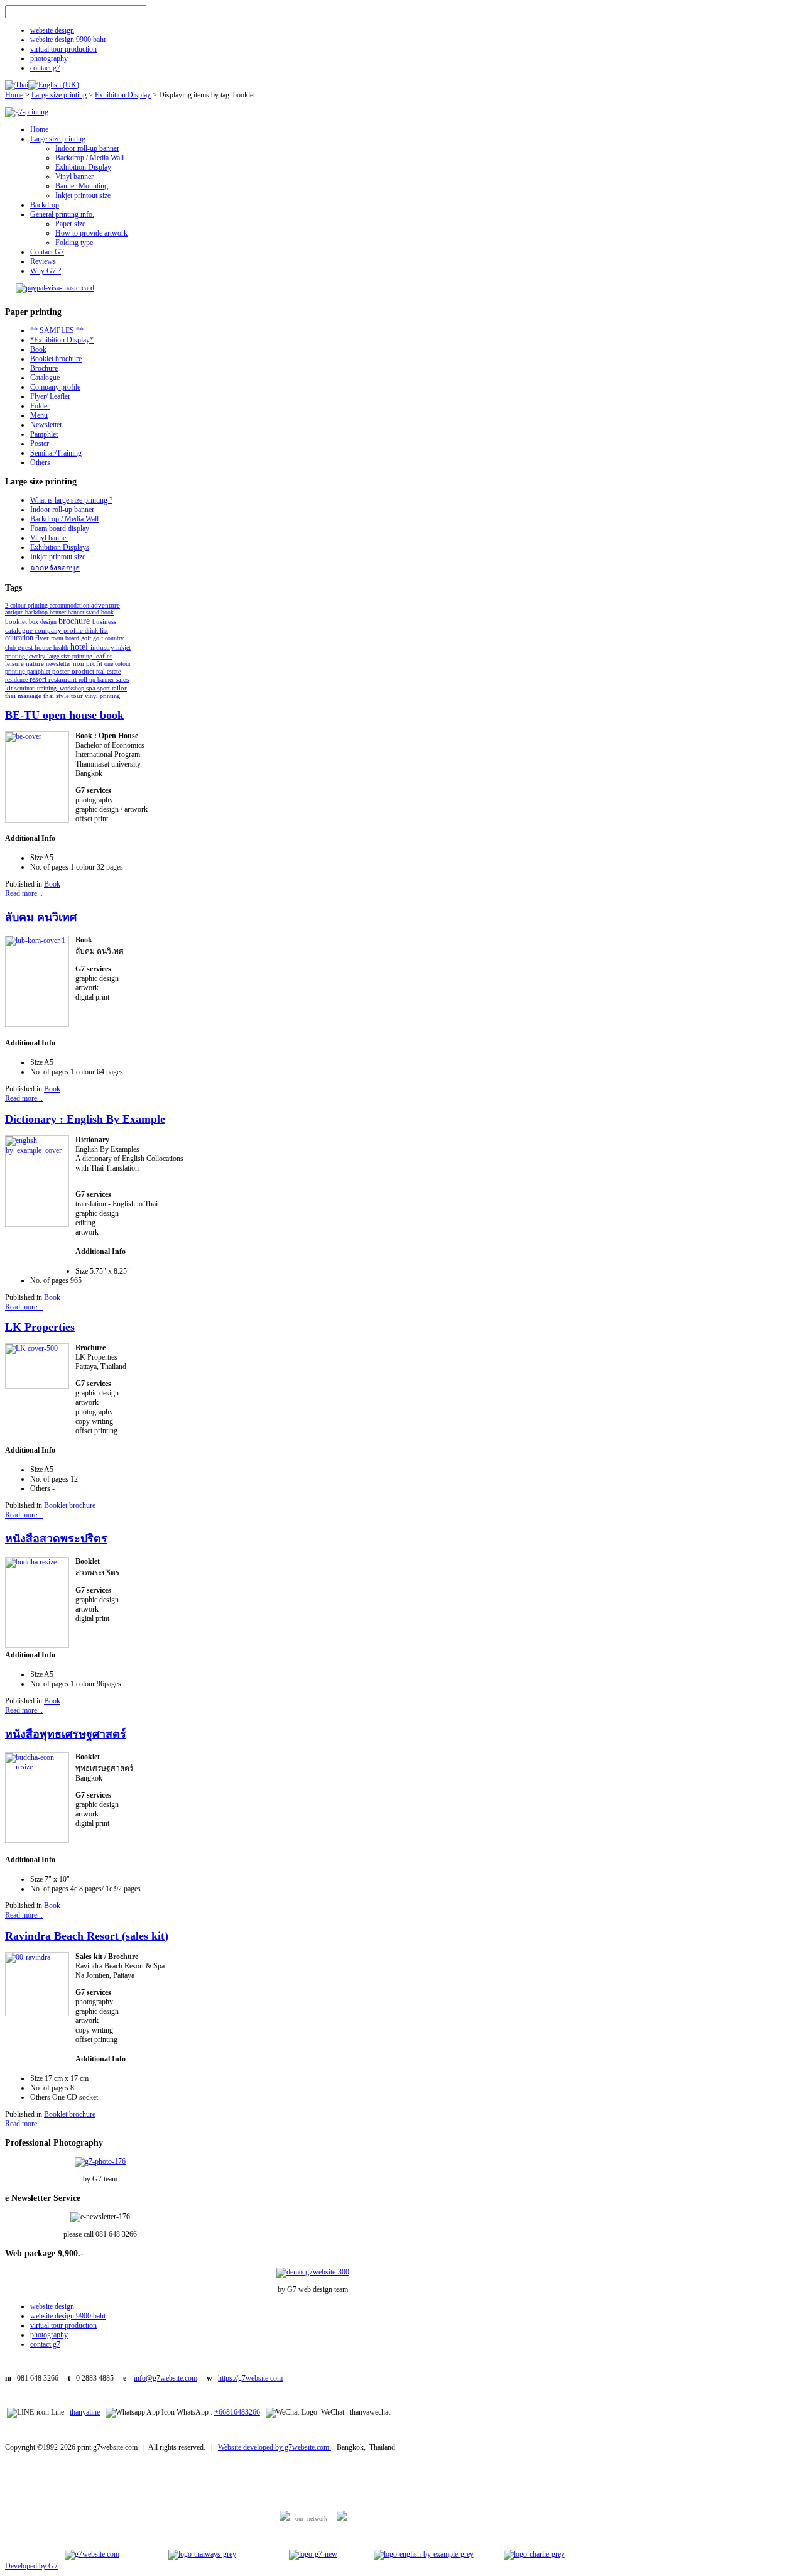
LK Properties (40, 1327)
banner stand (84, 612)
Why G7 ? (46, 271)
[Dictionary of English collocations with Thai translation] (424, 2554)
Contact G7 (47, 252)
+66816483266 (237, 2412)
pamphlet (40, 671)
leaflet (103, 656)
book (107, 612)
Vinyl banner (74, 177)
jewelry (37, 656)
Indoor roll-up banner (87, 148)
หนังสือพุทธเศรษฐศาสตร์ (66, 1734)
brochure (75, 621)
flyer (43, 638)
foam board (66, 638)
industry (103, 647)
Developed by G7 (31, 2566)
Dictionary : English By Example (85, 1119)
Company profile (55, 387)
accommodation (70, 605)
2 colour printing (27, 605)
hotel (80, 647)
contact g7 (45, 68)
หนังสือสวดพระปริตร (56, 1539)
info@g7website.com (166, 2378)
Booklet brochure (56, 359)
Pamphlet (44, 434)
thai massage (24, 696)
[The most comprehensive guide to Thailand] (202, 2554)
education (20, 638)
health (62, 647)
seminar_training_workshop (50, 688)
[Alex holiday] (92, 2554)
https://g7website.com (250, 2378)
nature (36, 664)
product (84, 671)
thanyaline (85, 2412)
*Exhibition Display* (62, 340)
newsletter (59, 664)
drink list (96, 630)
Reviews (43, 261)
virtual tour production (63, 49)
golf (87, 638)
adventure (106, 605)
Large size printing (59, 95)
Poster (40, 444)
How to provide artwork (91, 233)
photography (49, 58)
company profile (60, 630)
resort (39, 679)
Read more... (24, 893)
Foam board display (60, 528)
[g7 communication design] (313, 2554)
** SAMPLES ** (57, 330)
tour (78, 696)
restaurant (63, 679)
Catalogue (45, 378)
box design (44, 622)
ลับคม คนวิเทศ (41, 917)
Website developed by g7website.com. (274, 2447)
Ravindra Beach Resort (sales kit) (87, 1936)
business (104, 621)
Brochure (44, 368)
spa (92, 688)
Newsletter (46, 425)
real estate (108, 671)
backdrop (37, 612)
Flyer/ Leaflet (50, 396)
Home (14, 95)
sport (105, 688)
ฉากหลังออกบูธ (55, 568)
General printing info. (62, 214)
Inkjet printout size (83, 195)
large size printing (71, 656)
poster (62, 671)
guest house (35, 647)
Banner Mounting (82, 186)
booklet (17, 621)
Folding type (74, 243)
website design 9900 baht (68, 40)
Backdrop (45, 205)
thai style (57, 696)
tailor (119, 688)
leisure (15, 664)
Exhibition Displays (60, 547)
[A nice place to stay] (534, 2554)
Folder (40, 406)
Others (40, 462)
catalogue (20, 630)
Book (38, 349)
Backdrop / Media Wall (90, 158)
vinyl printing (102, 696)
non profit (89, 663)
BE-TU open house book (64, 715)
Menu (39, 415)
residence (17, 679)
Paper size (70, 224)
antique (15, 612)
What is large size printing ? (71, 500)
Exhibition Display (123, 95)
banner (59, 612)
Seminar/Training (56, 453)
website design (52, 30)
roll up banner (97, 679)
